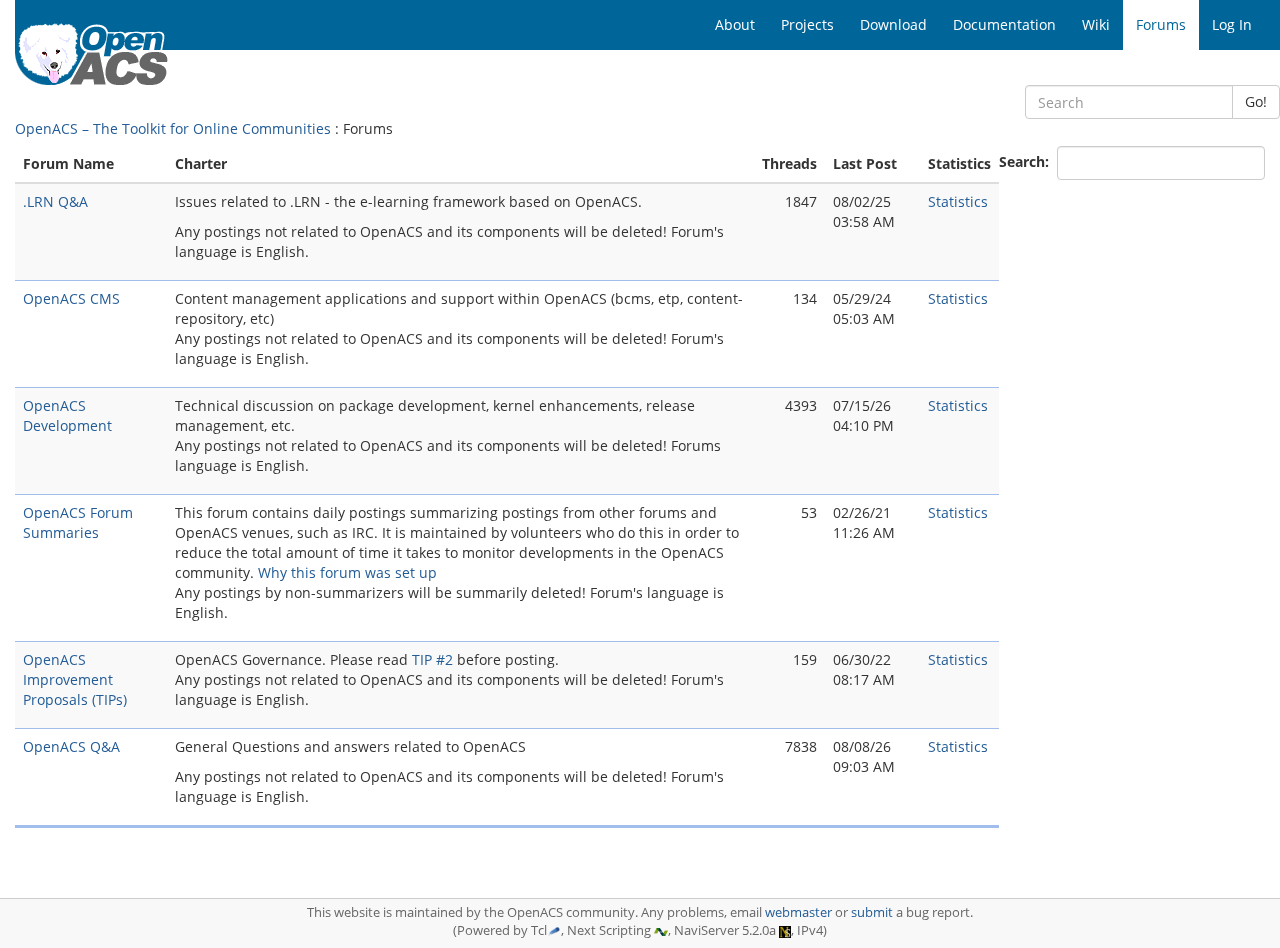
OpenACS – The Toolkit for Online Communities (173, 128)
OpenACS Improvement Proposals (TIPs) (75, 679)
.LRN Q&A (55, 201)
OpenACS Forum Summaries (78, 522)
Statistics (958, 201)
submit (872, 912)
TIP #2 (432, 659)
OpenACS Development (67, 415)
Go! (1256, 101)
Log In (1232, 24)
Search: (1026, 161)
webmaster (798, 912)
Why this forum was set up (347, 572)
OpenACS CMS (71, 298)
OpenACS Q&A (71, 746)
